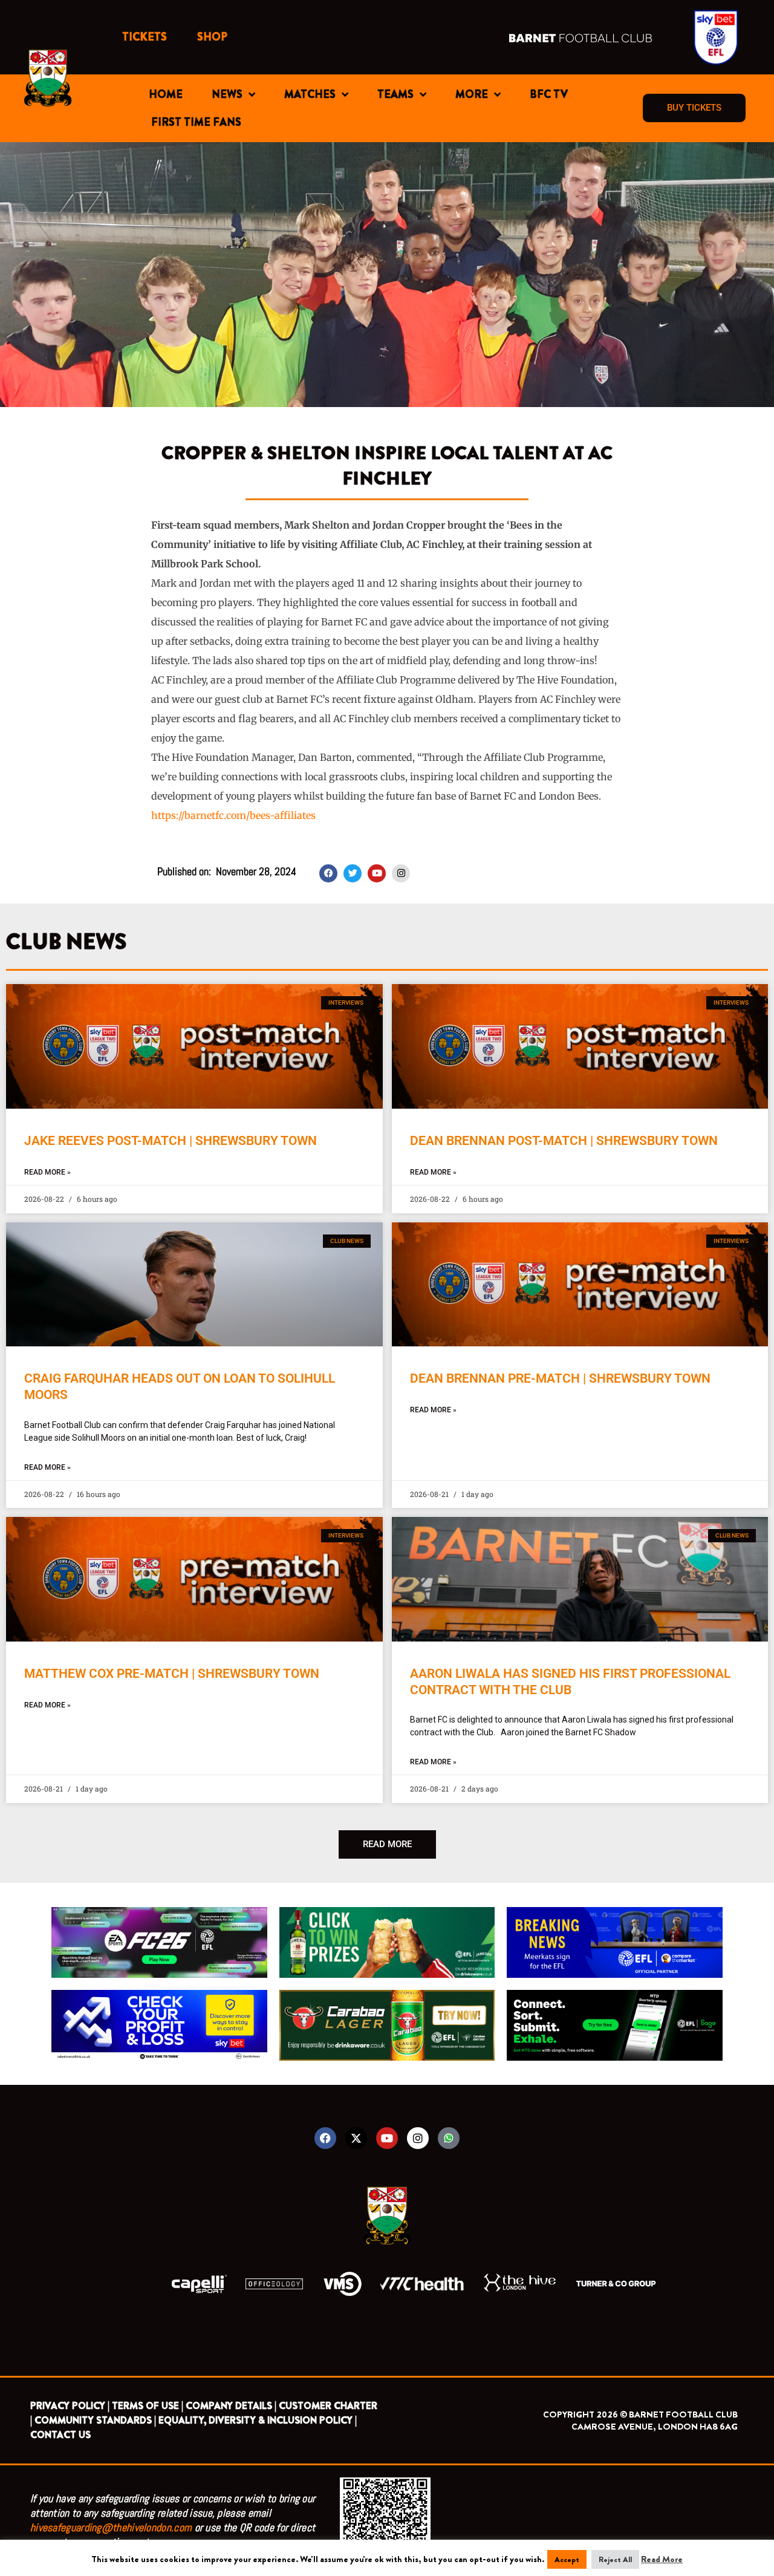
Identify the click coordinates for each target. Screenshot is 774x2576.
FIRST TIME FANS (196, 122)
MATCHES (310, 94)
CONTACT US (60, 2435)
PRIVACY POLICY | (70, 2406)
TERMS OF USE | (148, 2406)
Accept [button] (567, 2559)
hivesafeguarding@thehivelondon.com (111, 2527)
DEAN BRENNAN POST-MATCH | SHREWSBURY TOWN (564, 1141)
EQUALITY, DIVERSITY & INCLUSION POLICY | (258, 2420)
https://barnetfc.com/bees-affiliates (233, 815)
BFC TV (549, 94)
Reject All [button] (615, 2559)
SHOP (212, 37)
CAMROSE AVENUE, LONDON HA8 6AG (655, 2427)
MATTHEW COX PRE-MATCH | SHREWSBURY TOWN (172, 1674)
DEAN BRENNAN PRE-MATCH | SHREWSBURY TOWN (560, 1378)
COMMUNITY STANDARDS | (95, 2420)
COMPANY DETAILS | (231, 2406)
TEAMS (395, 94)
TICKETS (145, 37)
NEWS (227, 94)
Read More (662, 2559)
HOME (166, 94)
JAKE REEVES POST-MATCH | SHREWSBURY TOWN (171, 1141)
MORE (472, 94)
